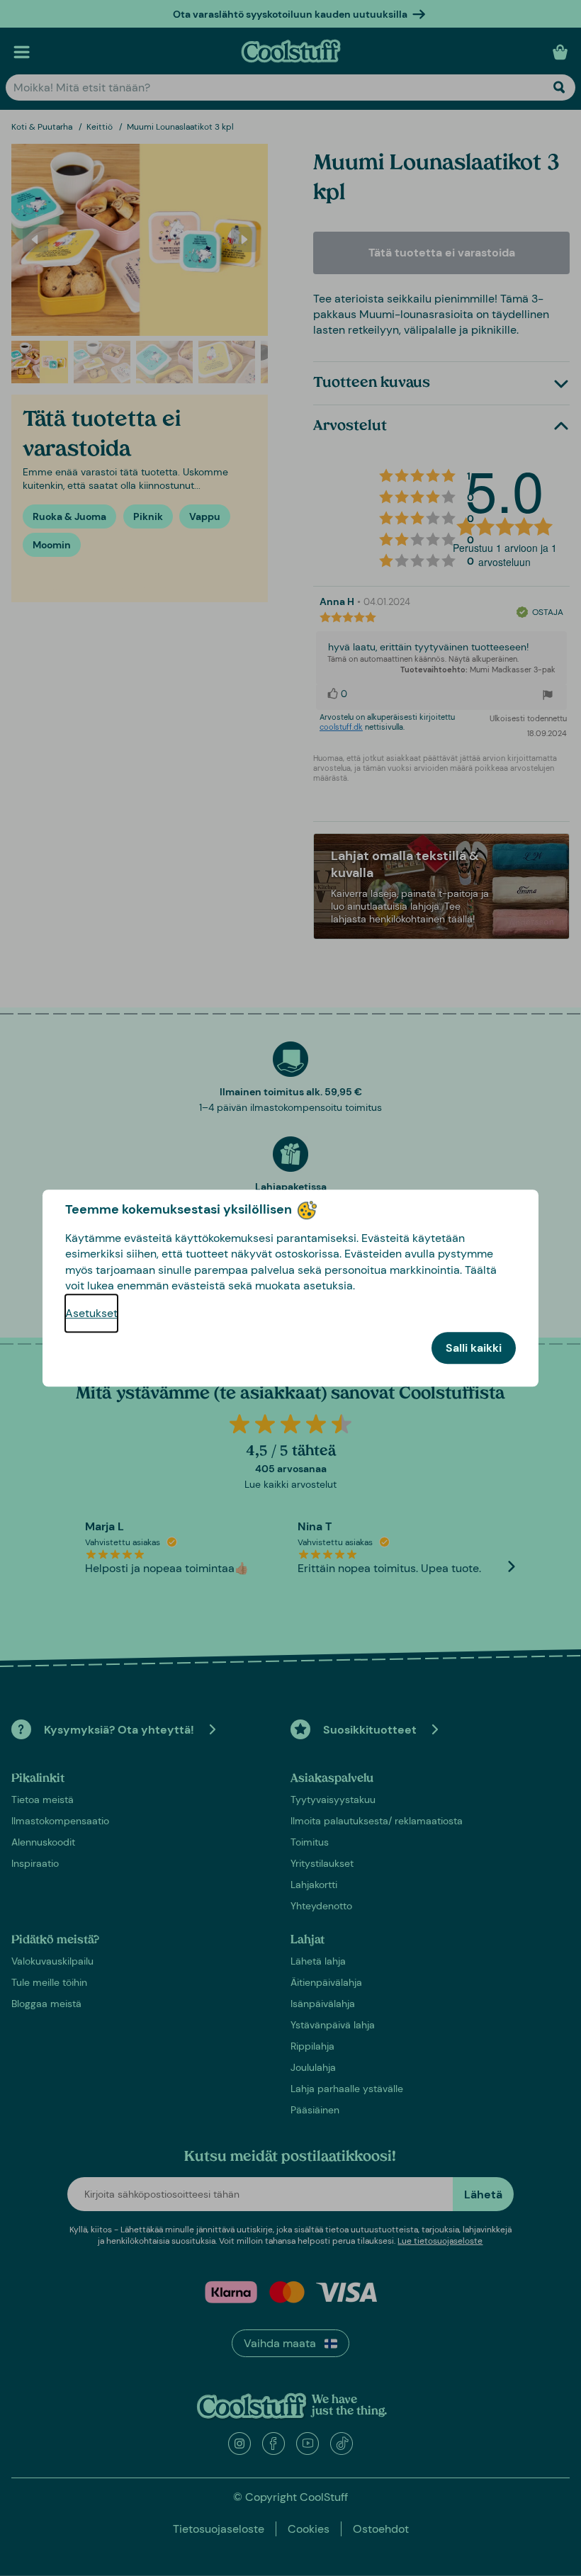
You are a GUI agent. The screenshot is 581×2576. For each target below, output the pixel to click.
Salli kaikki (474, 1348)
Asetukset (91, 1313)
